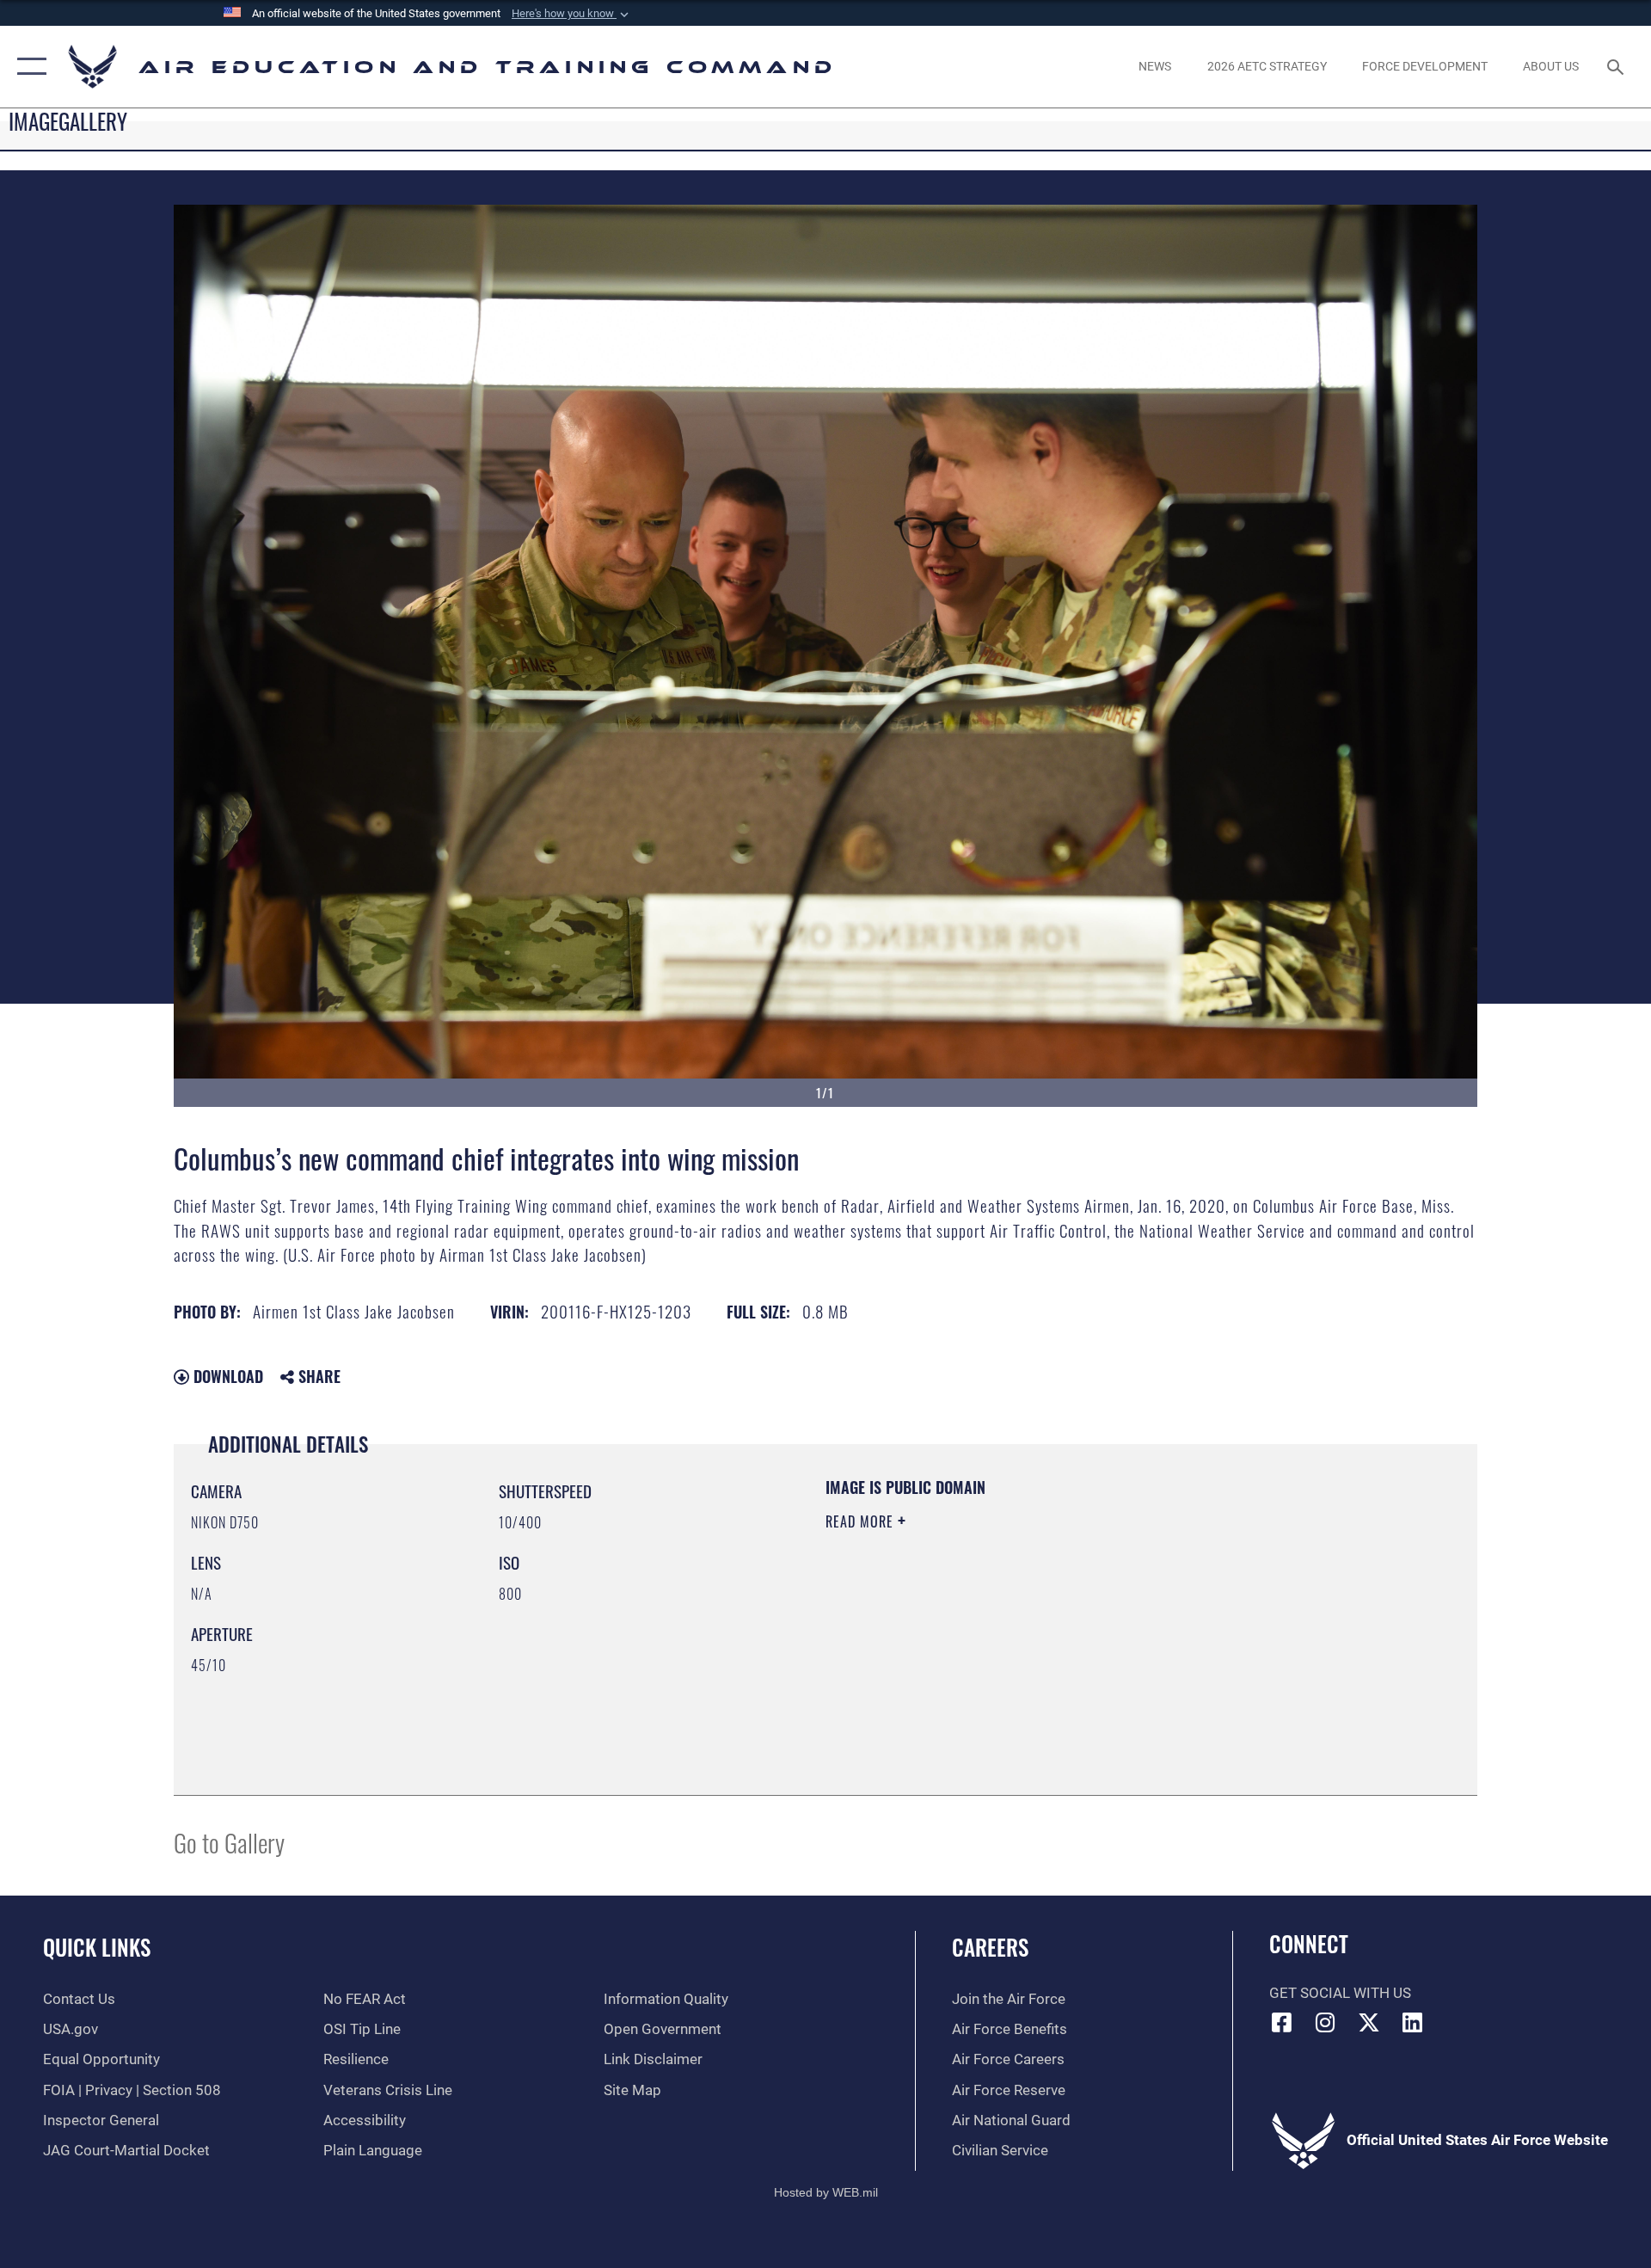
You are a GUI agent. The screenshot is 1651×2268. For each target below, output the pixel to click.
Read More (862, 1521)
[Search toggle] (1617, 67)
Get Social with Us (1340, 1993)
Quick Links (97, 1947)
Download (226, 1376)
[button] (572, 14)
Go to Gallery (229, 1842)
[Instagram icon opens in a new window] (1325, 2022)
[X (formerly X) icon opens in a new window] (1369, 2022)
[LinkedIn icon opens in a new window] (1413, 2022)
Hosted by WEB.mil (826, 2192)
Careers (990, 1947)
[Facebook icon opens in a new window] (1282, 2022)
